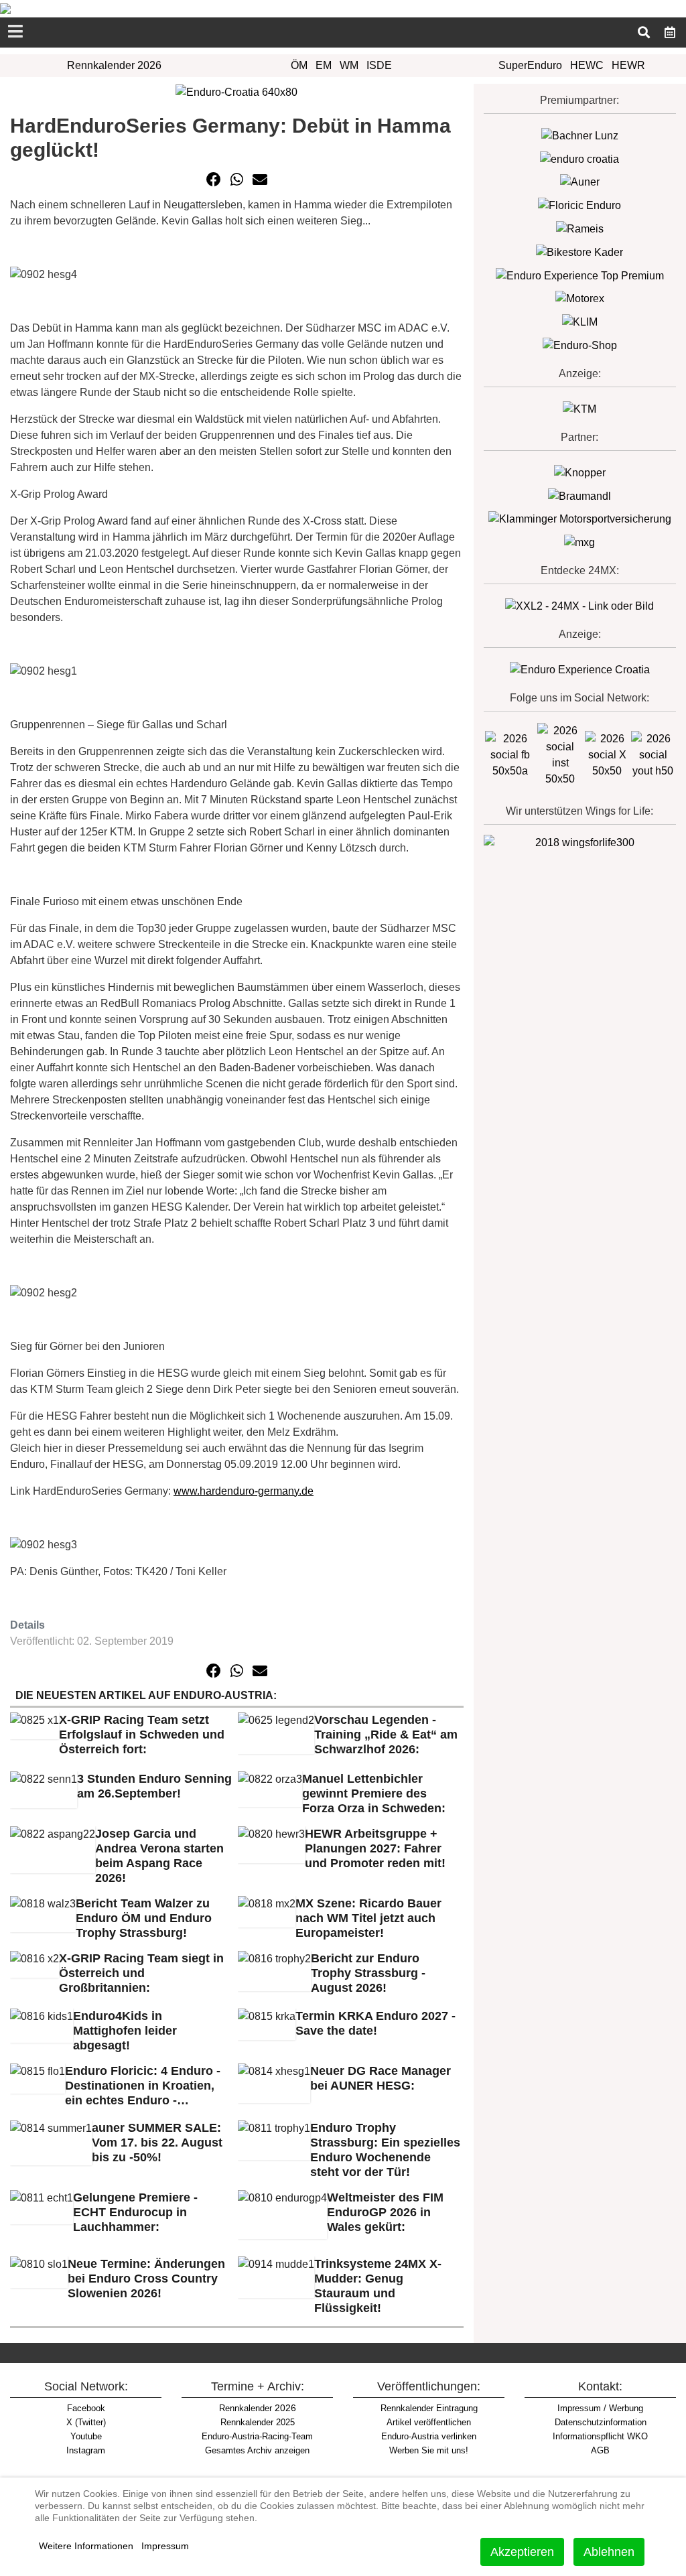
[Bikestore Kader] (579, 252)
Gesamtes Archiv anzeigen (257, 2450)
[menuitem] (670, 31)
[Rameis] (580, 228)
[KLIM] (580, 321)
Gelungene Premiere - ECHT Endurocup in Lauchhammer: (135, 2212)
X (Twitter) (86, 2422)
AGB (600, 2450)
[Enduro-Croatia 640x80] (236, 91)
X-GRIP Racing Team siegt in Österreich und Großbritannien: (141, 1973)
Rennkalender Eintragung (429, 2408)
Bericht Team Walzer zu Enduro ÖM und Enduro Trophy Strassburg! (144, 1918)
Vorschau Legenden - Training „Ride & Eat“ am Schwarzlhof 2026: (386, 1735)
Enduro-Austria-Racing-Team (257, 2436)
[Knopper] (580, 472)
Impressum (165, 2546)
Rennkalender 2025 (258, 2422)
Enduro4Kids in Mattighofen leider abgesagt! (125, 2031)
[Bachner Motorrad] (580, 135)
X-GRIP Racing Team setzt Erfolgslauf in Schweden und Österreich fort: (142, 1735)
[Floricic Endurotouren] (579, 205)
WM (349, 65)
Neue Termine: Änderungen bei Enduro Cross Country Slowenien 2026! (146, 2279)
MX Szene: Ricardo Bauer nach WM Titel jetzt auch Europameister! (368, 1918)
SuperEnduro (530, 65)
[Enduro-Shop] (580, 345)
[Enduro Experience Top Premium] (580, 275)
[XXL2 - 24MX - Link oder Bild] (579, 605)
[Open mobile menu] (15, 32)
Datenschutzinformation (601, 2422)
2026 (258, 2408)
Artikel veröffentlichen (429, 2422)
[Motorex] (580, 298)
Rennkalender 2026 (114, 65)
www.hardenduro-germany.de (244, 1491)
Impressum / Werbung (600, 2408)
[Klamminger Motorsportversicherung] (580, 519)
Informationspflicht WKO (600, 2436)
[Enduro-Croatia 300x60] (579, 158)
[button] (214, 180)
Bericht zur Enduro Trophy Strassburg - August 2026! (368, 1973)
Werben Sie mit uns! (429, 2450)
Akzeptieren (522, 2552)
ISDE (379, 65)
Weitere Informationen (86, 2546)
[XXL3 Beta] (580, 669)
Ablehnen (609, 2552)
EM (324, 65)
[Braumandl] (579, 495)
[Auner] (580, 182)
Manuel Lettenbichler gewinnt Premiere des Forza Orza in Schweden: (374, 1793)
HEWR (628, 65)
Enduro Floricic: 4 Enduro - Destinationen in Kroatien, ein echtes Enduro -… (143, 2086)
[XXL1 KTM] (579, 408)
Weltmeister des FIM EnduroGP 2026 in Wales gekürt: (385, 2212)
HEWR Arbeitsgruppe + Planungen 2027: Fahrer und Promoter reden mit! (375, 1848)
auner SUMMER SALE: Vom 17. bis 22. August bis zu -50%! (157, 2143)
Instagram (86, 2450)
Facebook (86, 2408)
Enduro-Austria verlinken (429, 2436)
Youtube (86, 2436)
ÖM (299, 65)
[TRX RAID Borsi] (579, 542)
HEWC (587, 65)
